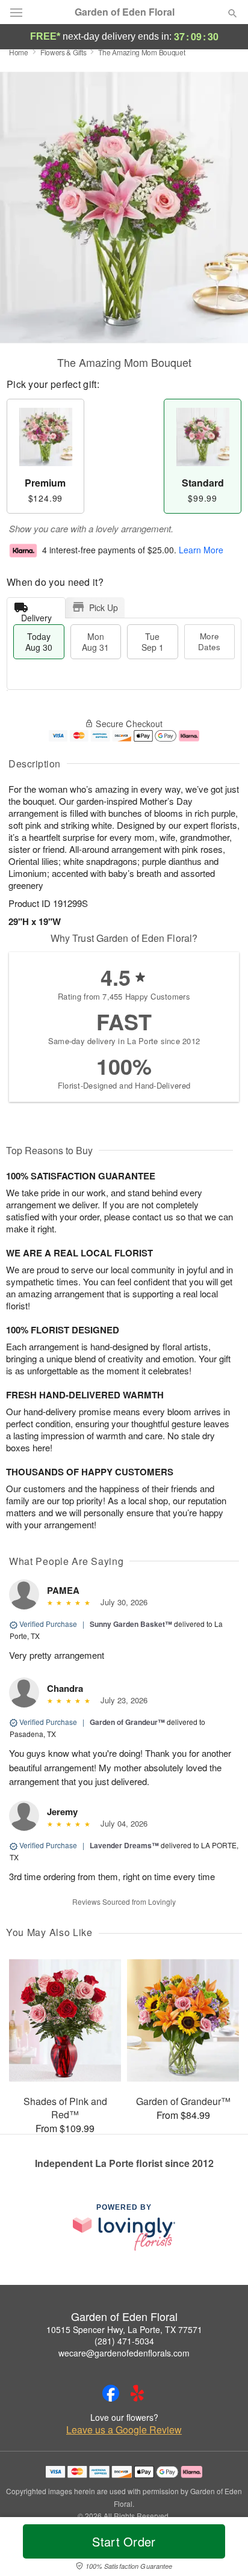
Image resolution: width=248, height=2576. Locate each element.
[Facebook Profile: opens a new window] (111, 2393)
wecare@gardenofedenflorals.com (124, 2353)
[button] (222, 2549)
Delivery (36, 615)
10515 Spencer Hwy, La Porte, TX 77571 (124, 2329)
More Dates (209, 641)
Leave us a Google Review (124, 2430)
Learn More (201, 550)
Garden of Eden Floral (125, 12)
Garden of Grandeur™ (127, 1722)
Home (19, 52)
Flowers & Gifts (64, 52)
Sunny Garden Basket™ (131, 1624)
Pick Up (104, 607)
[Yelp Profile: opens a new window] (137, 2393)
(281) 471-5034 (124, 2341)
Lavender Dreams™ (124, 1845)
